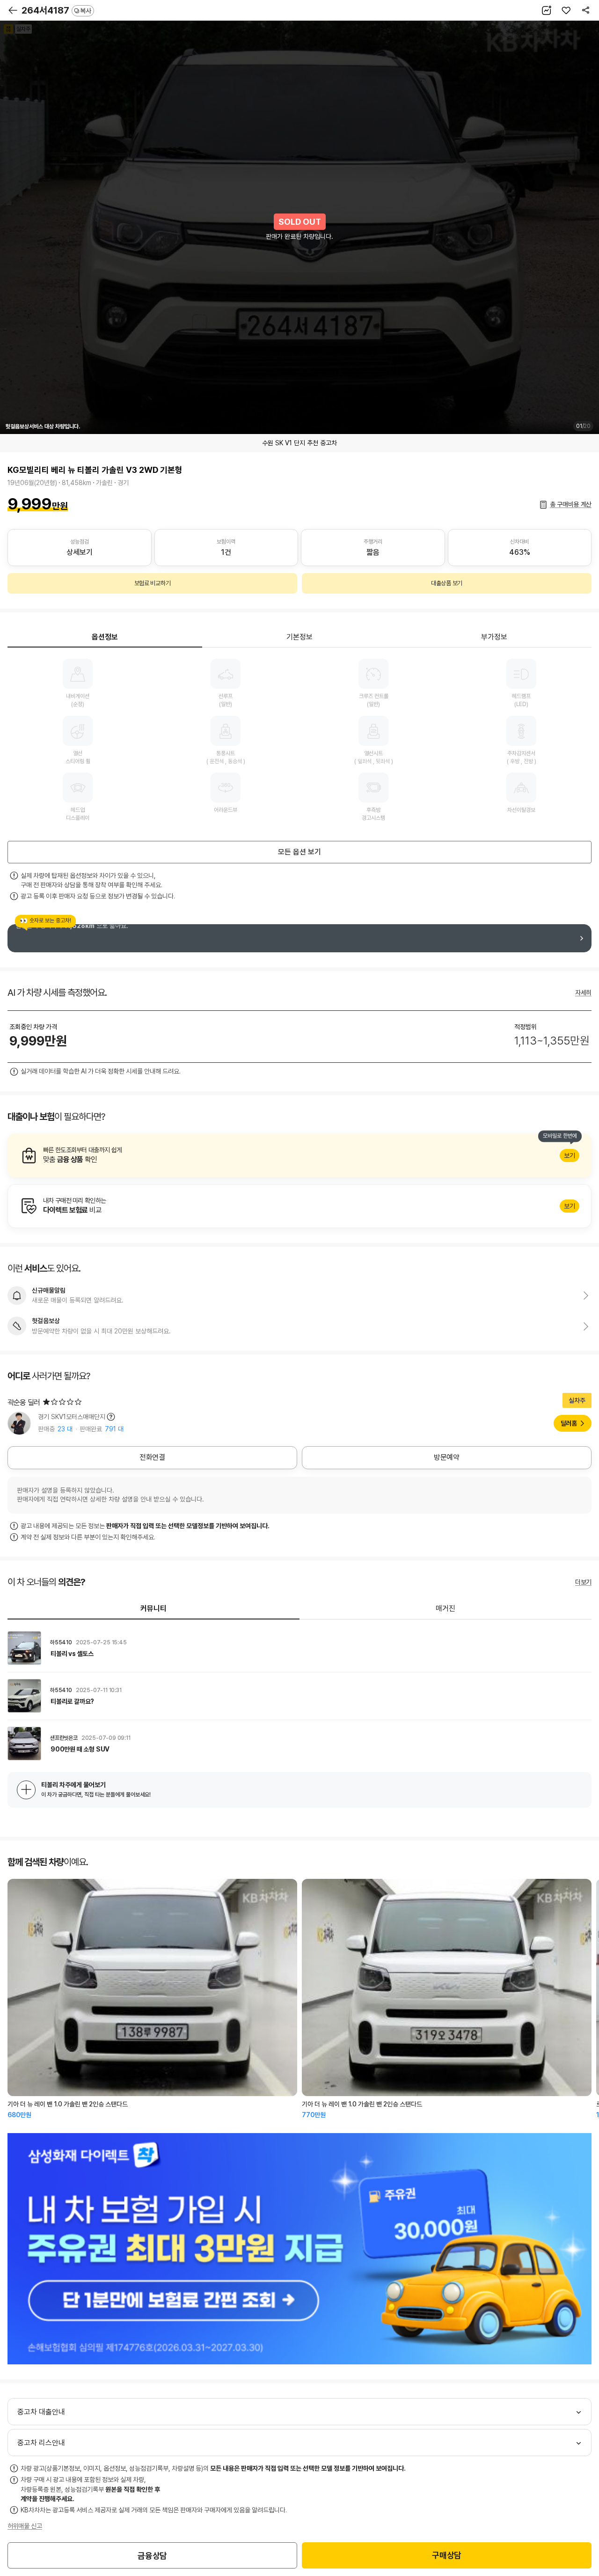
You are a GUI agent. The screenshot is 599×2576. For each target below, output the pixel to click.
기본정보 (299, 637)
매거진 (446, 1608)
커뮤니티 (153, 1608)
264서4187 (56, 10)
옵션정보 (105, 637)
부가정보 (494, 637)
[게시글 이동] (299, 1648)
